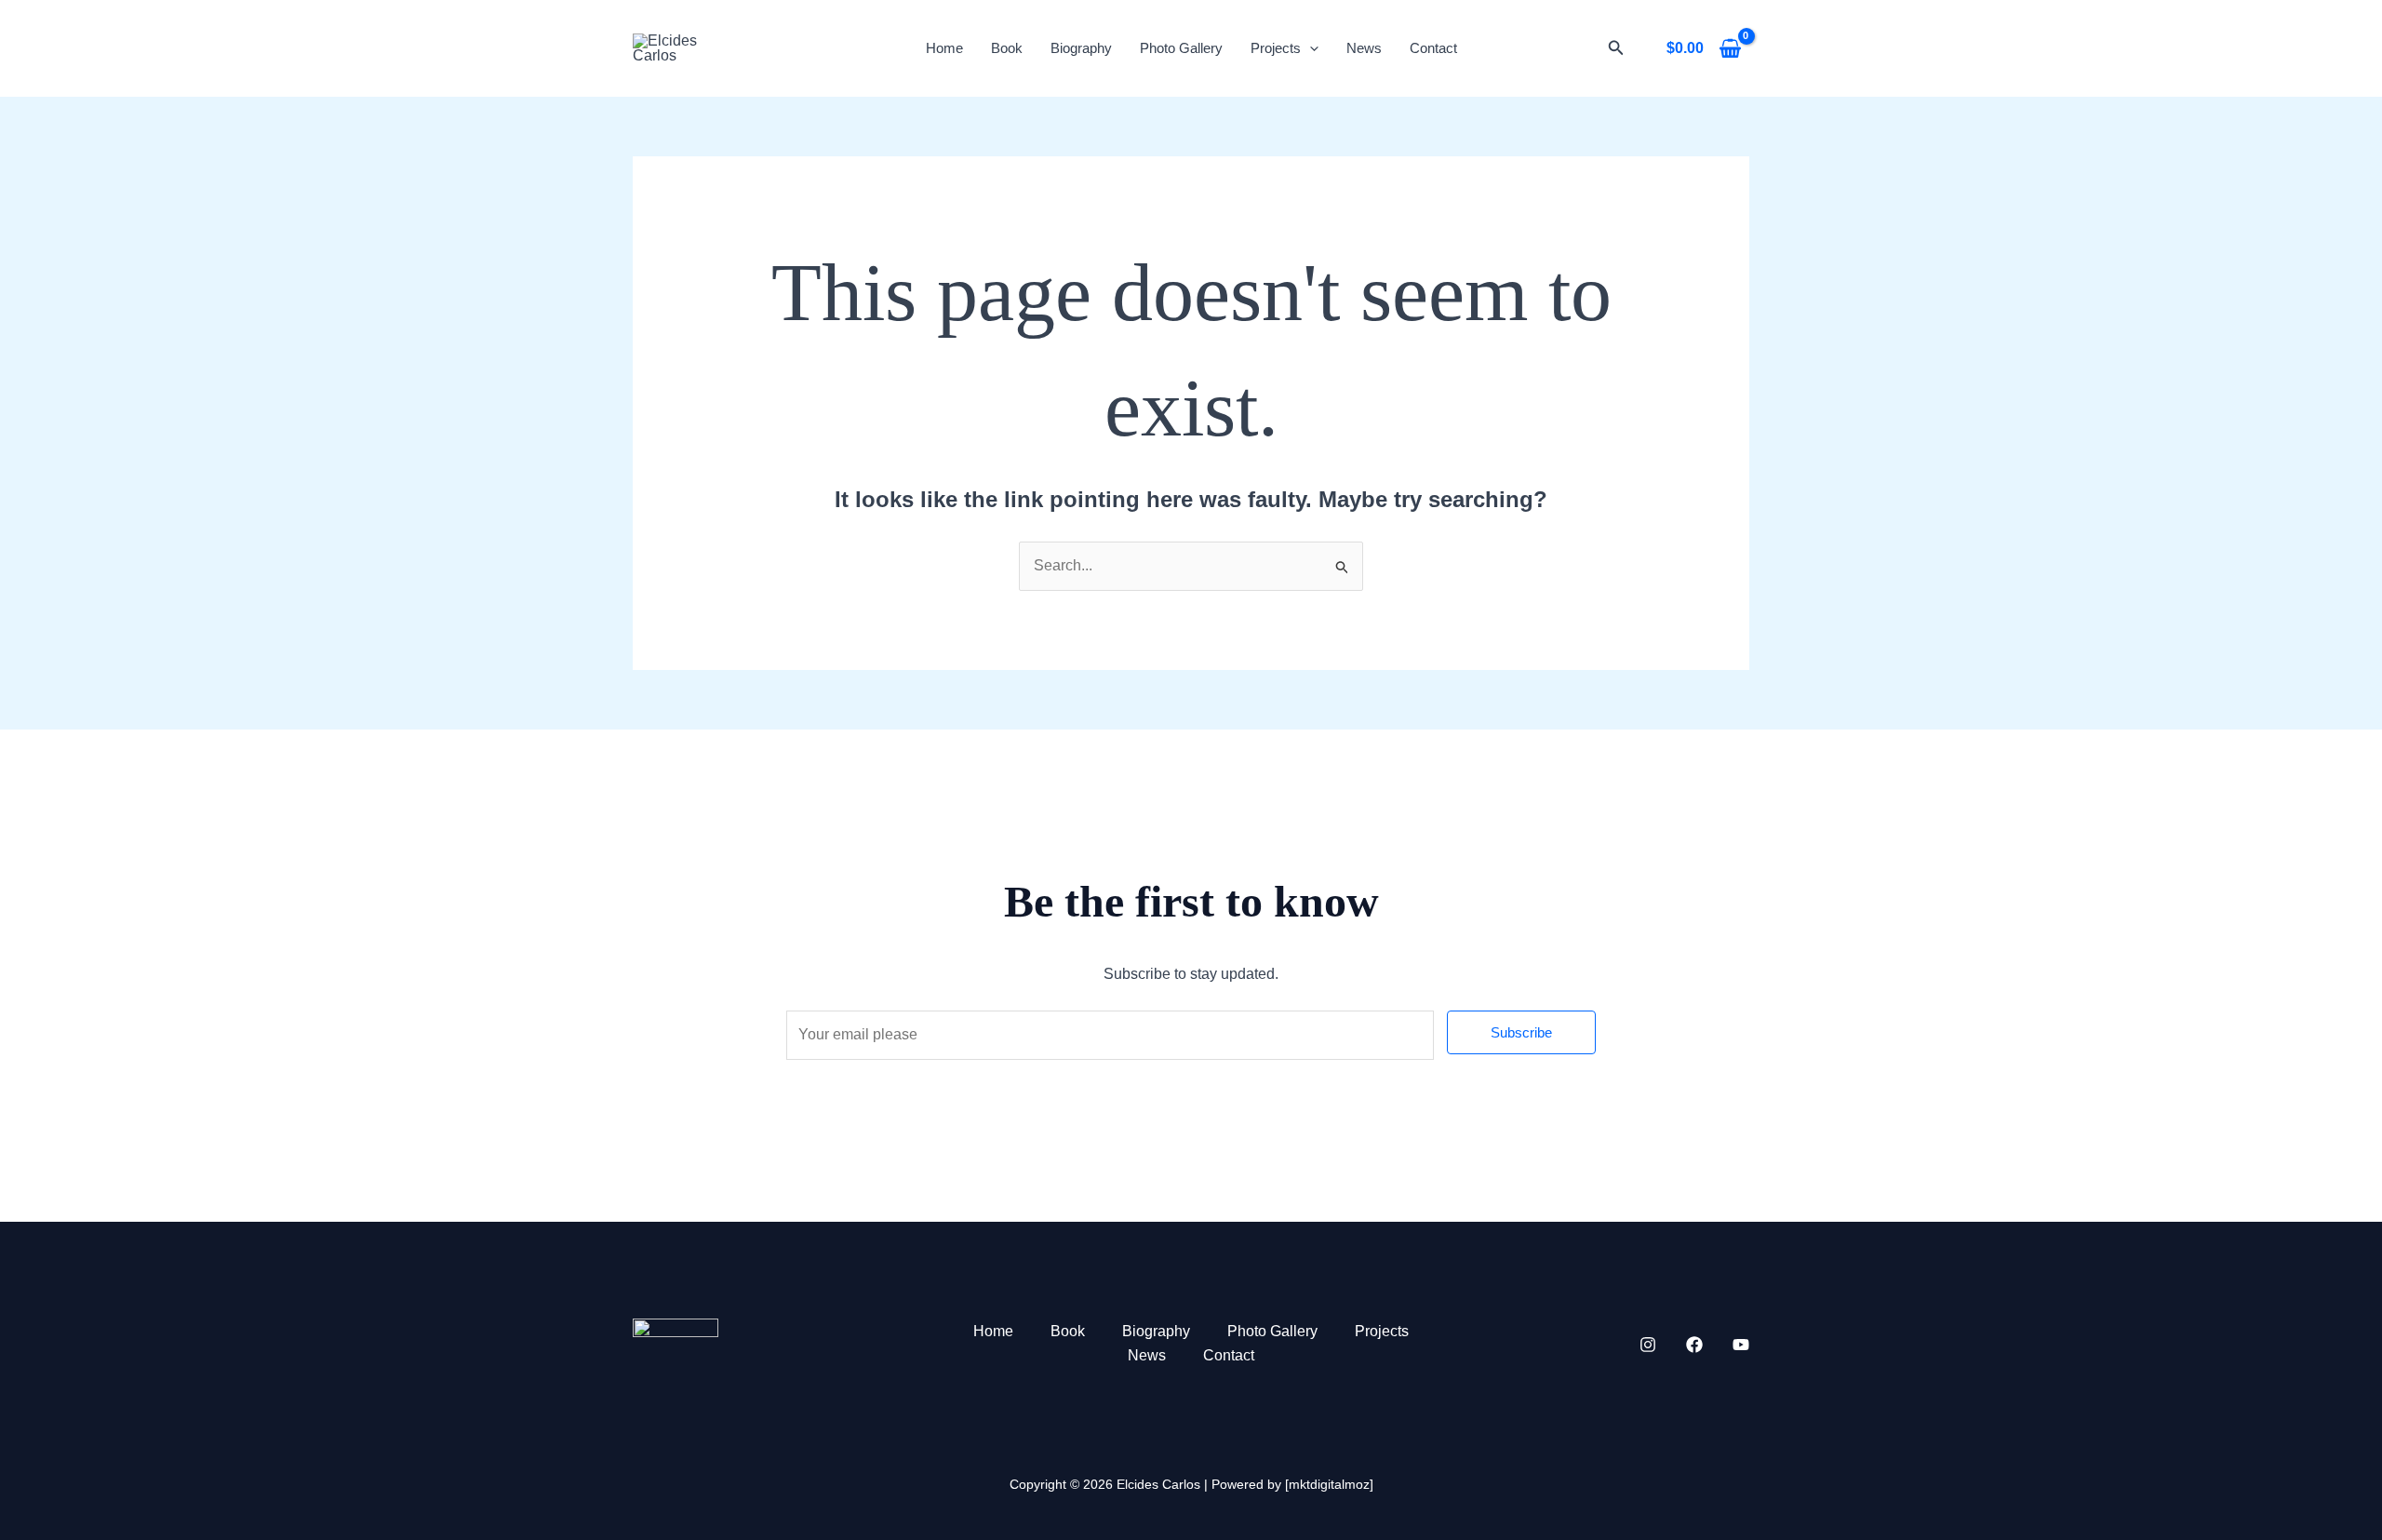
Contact (1433, 48)
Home (944, 48)
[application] (1310, 48)
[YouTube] (1741, 1345)
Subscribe (1521, 1032)
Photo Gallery (1181, 48)
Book (1007, 48)
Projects (1276, 48)
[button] (1616, 48)
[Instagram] (1648, 1345)
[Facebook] (1694, 1345)
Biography (1081, 48)
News (1364, 48)
